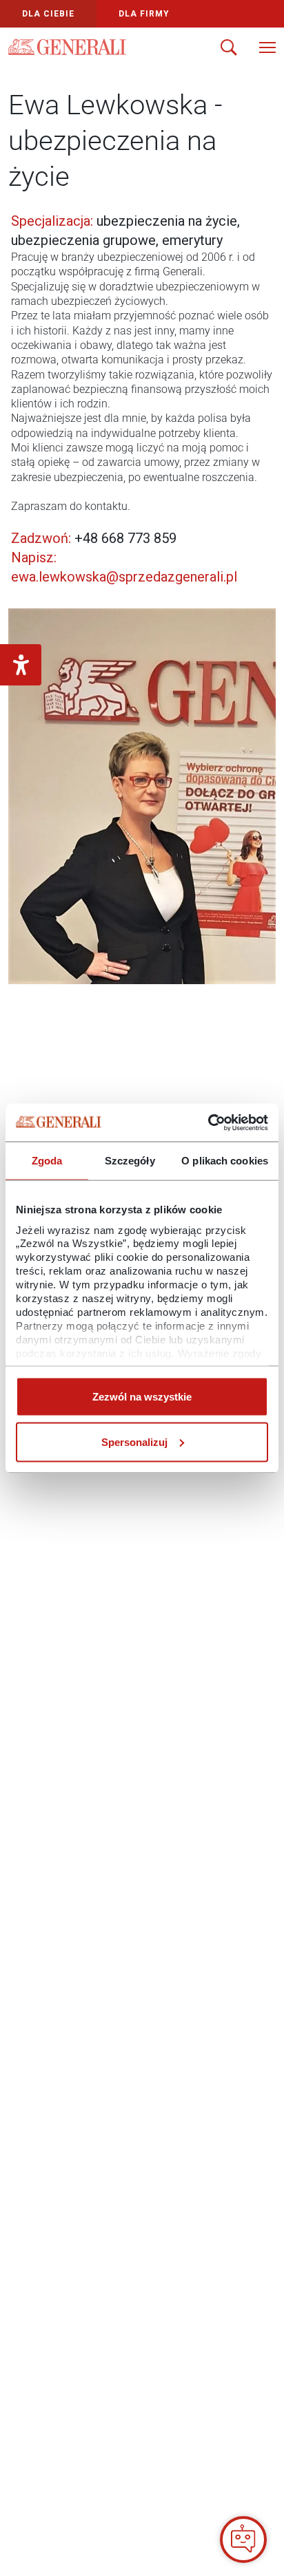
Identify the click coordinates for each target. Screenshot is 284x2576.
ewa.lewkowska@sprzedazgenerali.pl (124, 577)
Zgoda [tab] (47, 1161)
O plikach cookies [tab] (225, 1161)
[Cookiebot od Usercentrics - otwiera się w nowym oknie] (208, 1122)
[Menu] (267, 49)
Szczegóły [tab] (130, 1161)
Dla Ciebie (48, 14)
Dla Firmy (144, 14)
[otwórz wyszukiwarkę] (229, 49)
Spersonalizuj (134, 1441)
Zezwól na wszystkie (142, 1397)
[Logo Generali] (67, 47)
